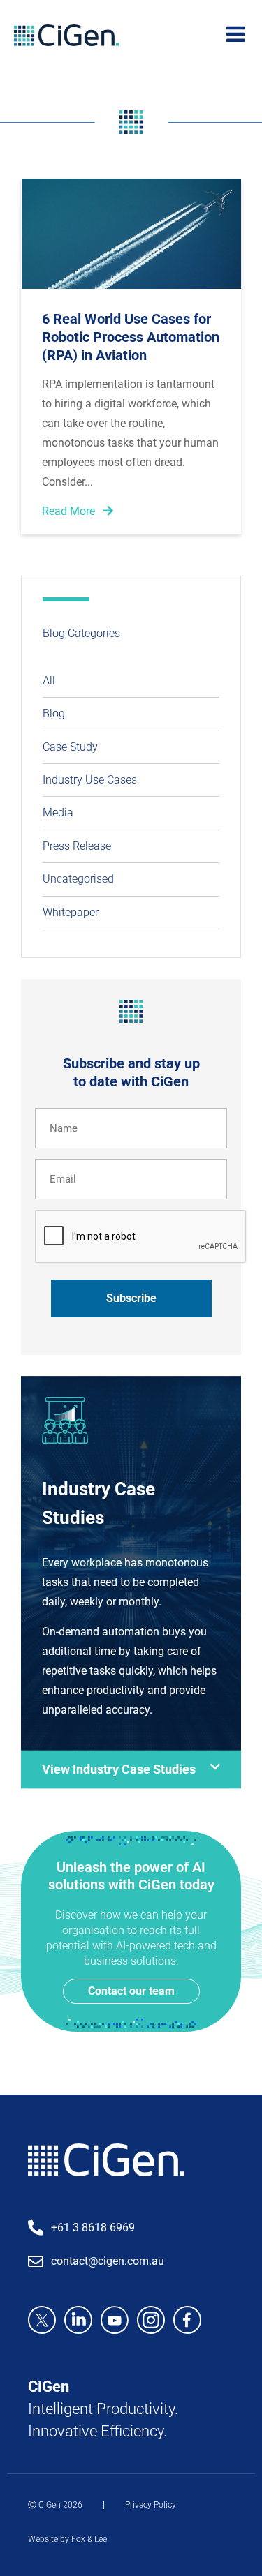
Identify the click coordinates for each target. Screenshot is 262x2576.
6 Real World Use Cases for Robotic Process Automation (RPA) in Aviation (131, 337)
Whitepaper (71, 912)
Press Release (77, 846)
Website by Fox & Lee (67, 2539)
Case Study (70, 747)
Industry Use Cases (90, 780)
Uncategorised (78, 879)
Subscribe (131, 1298)
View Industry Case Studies (119, 1769)
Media (58, 813)
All (49, 681)
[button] (131, 1770)
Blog (54, 713)
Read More (70, 511)
